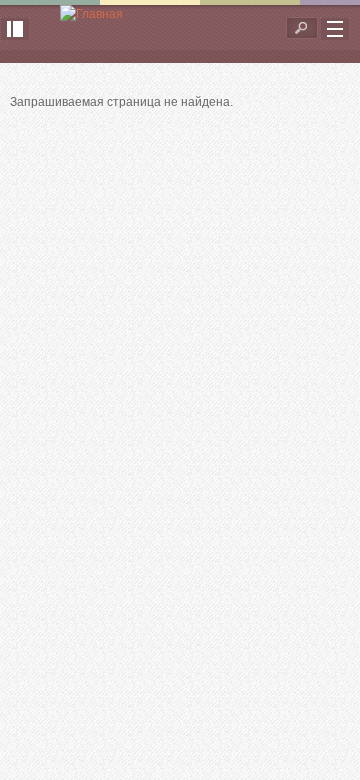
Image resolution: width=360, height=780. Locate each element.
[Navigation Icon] (335, 29)
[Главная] (91, 14)
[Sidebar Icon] (15, 29)
